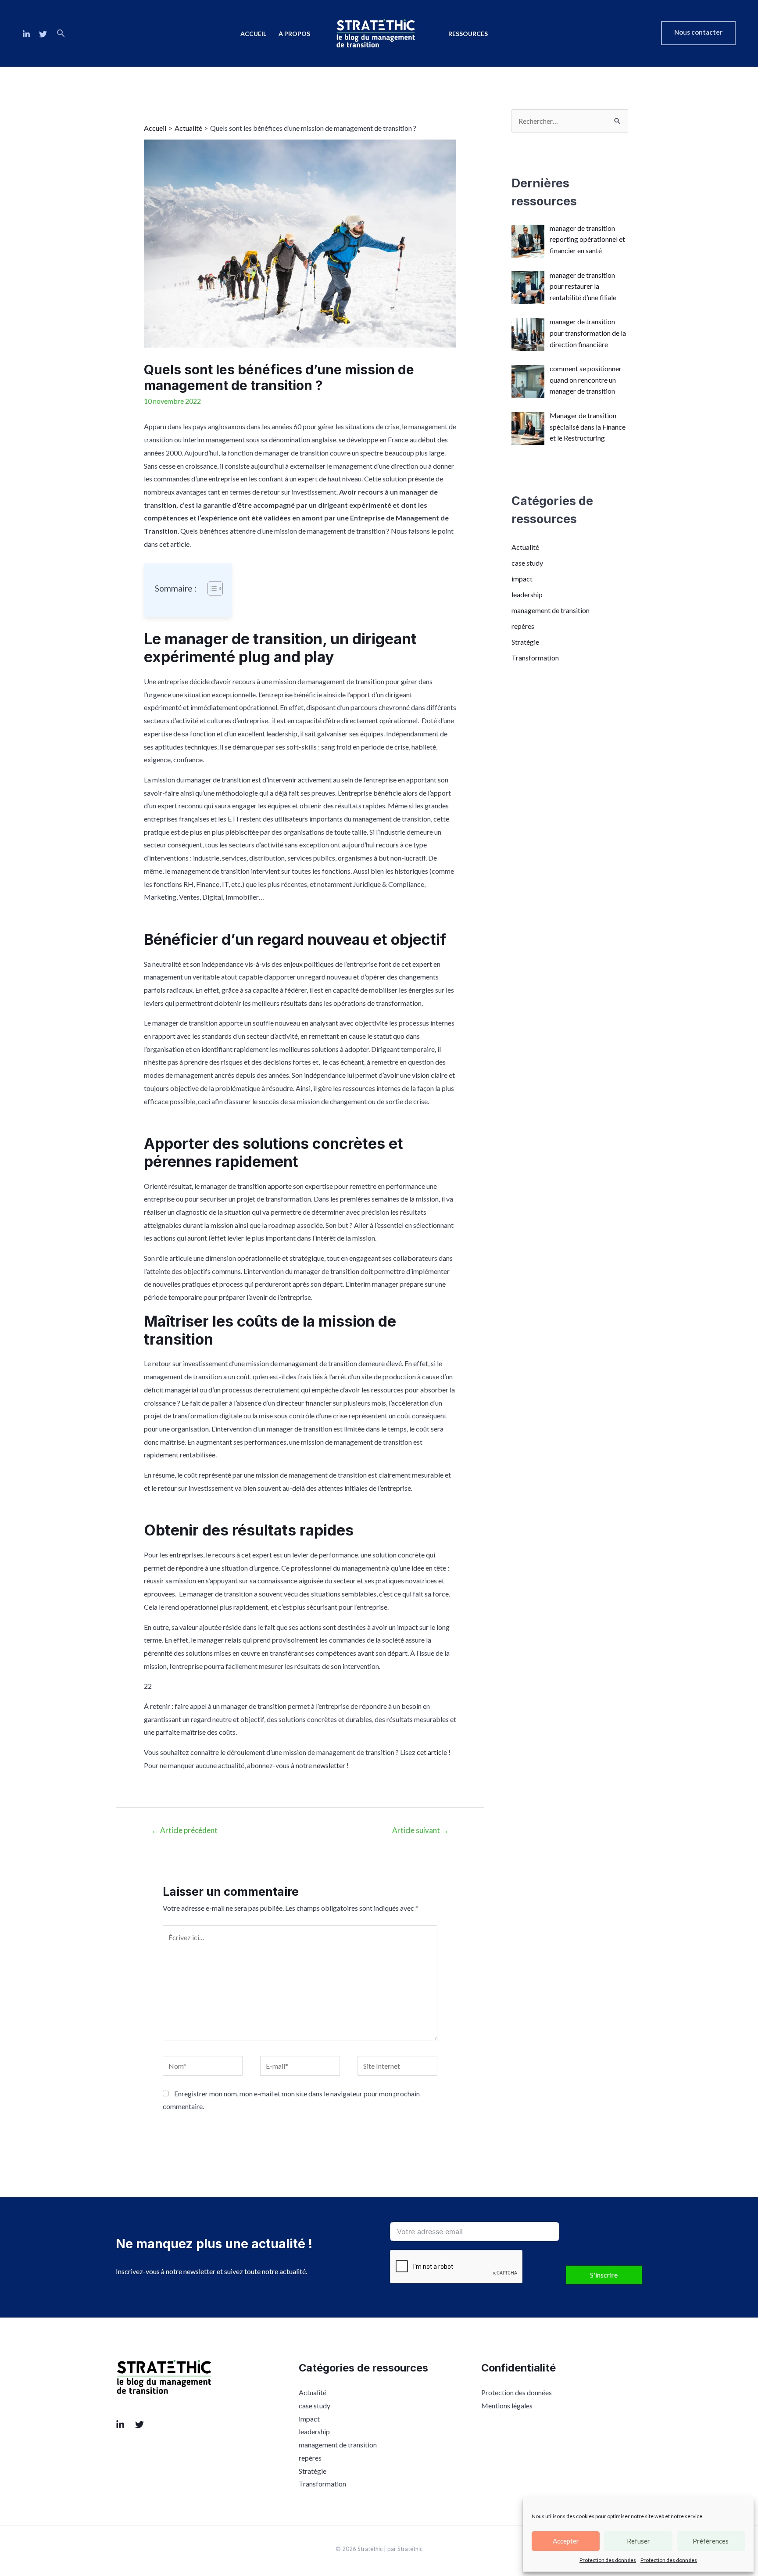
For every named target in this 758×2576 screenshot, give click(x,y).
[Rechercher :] (570, 121)
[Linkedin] (26, 34)
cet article (432, 1752)
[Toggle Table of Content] (211, 588)
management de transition (551, 610)
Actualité (525, 547)
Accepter (566, 2541)
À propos (294, 34)
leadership (527, 594)
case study (527, 563)
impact (522, 579)
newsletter (329, 1765)
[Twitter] (43, 34)
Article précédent (184, 1830)
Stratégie (525, 642)
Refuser (638, 2541)
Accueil (253, 34)
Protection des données (608, 2560)
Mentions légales (507, 2406)
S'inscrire (604, 2275)
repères (523, 626)
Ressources (468, 34)
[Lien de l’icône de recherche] (61, 33)
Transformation (535, 658)
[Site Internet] (397, 2067)
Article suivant (420, 1830)
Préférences (711, 2541)
